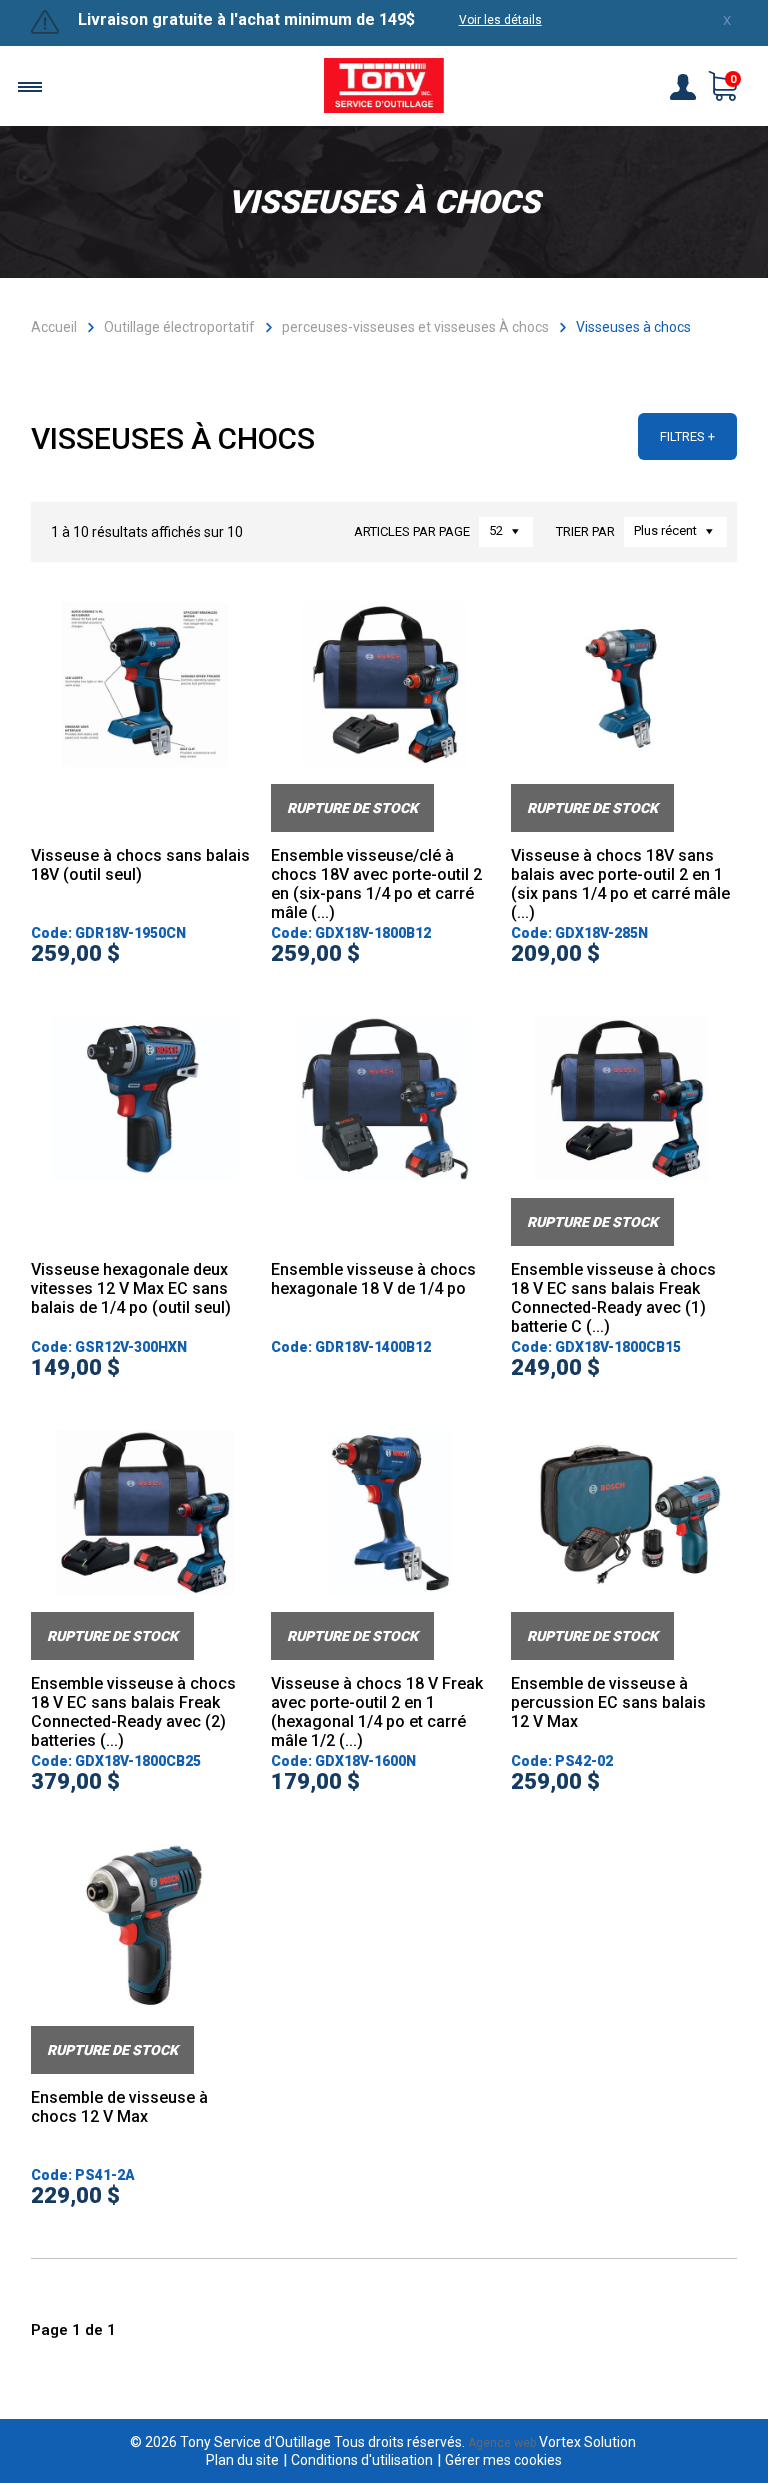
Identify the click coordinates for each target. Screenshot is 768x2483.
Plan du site (242, 2460)
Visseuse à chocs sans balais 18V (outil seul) (140, 865)
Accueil (54, 327)
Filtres (682, 436)
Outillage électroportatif (179, 327)
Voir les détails (500, 20)
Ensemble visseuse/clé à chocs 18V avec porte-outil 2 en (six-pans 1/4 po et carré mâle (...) (376, 884)
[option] (144, 717)
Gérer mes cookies (503, 2460)
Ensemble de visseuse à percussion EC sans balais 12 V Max (608, 1702)
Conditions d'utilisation (362, 2460)
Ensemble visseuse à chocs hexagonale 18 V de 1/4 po (373, 1279)
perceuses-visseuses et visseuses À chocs (415, 327)
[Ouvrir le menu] (30, 87)
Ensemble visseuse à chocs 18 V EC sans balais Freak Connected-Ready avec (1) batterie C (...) (613, 1298)
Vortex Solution (587, 2442)
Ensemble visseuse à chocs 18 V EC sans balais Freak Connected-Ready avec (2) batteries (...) (133, 1712)
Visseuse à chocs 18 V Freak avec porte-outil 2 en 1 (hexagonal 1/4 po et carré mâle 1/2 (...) (377, 1712)
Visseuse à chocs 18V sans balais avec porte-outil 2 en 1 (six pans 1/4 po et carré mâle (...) (620, 884)
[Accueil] (384, 87)
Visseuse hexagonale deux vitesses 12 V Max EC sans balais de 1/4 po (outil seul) (131, 1288)
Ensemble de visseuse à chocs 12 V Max (119, 2107)
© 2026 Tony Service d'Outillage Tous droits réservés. (297, 2442)
